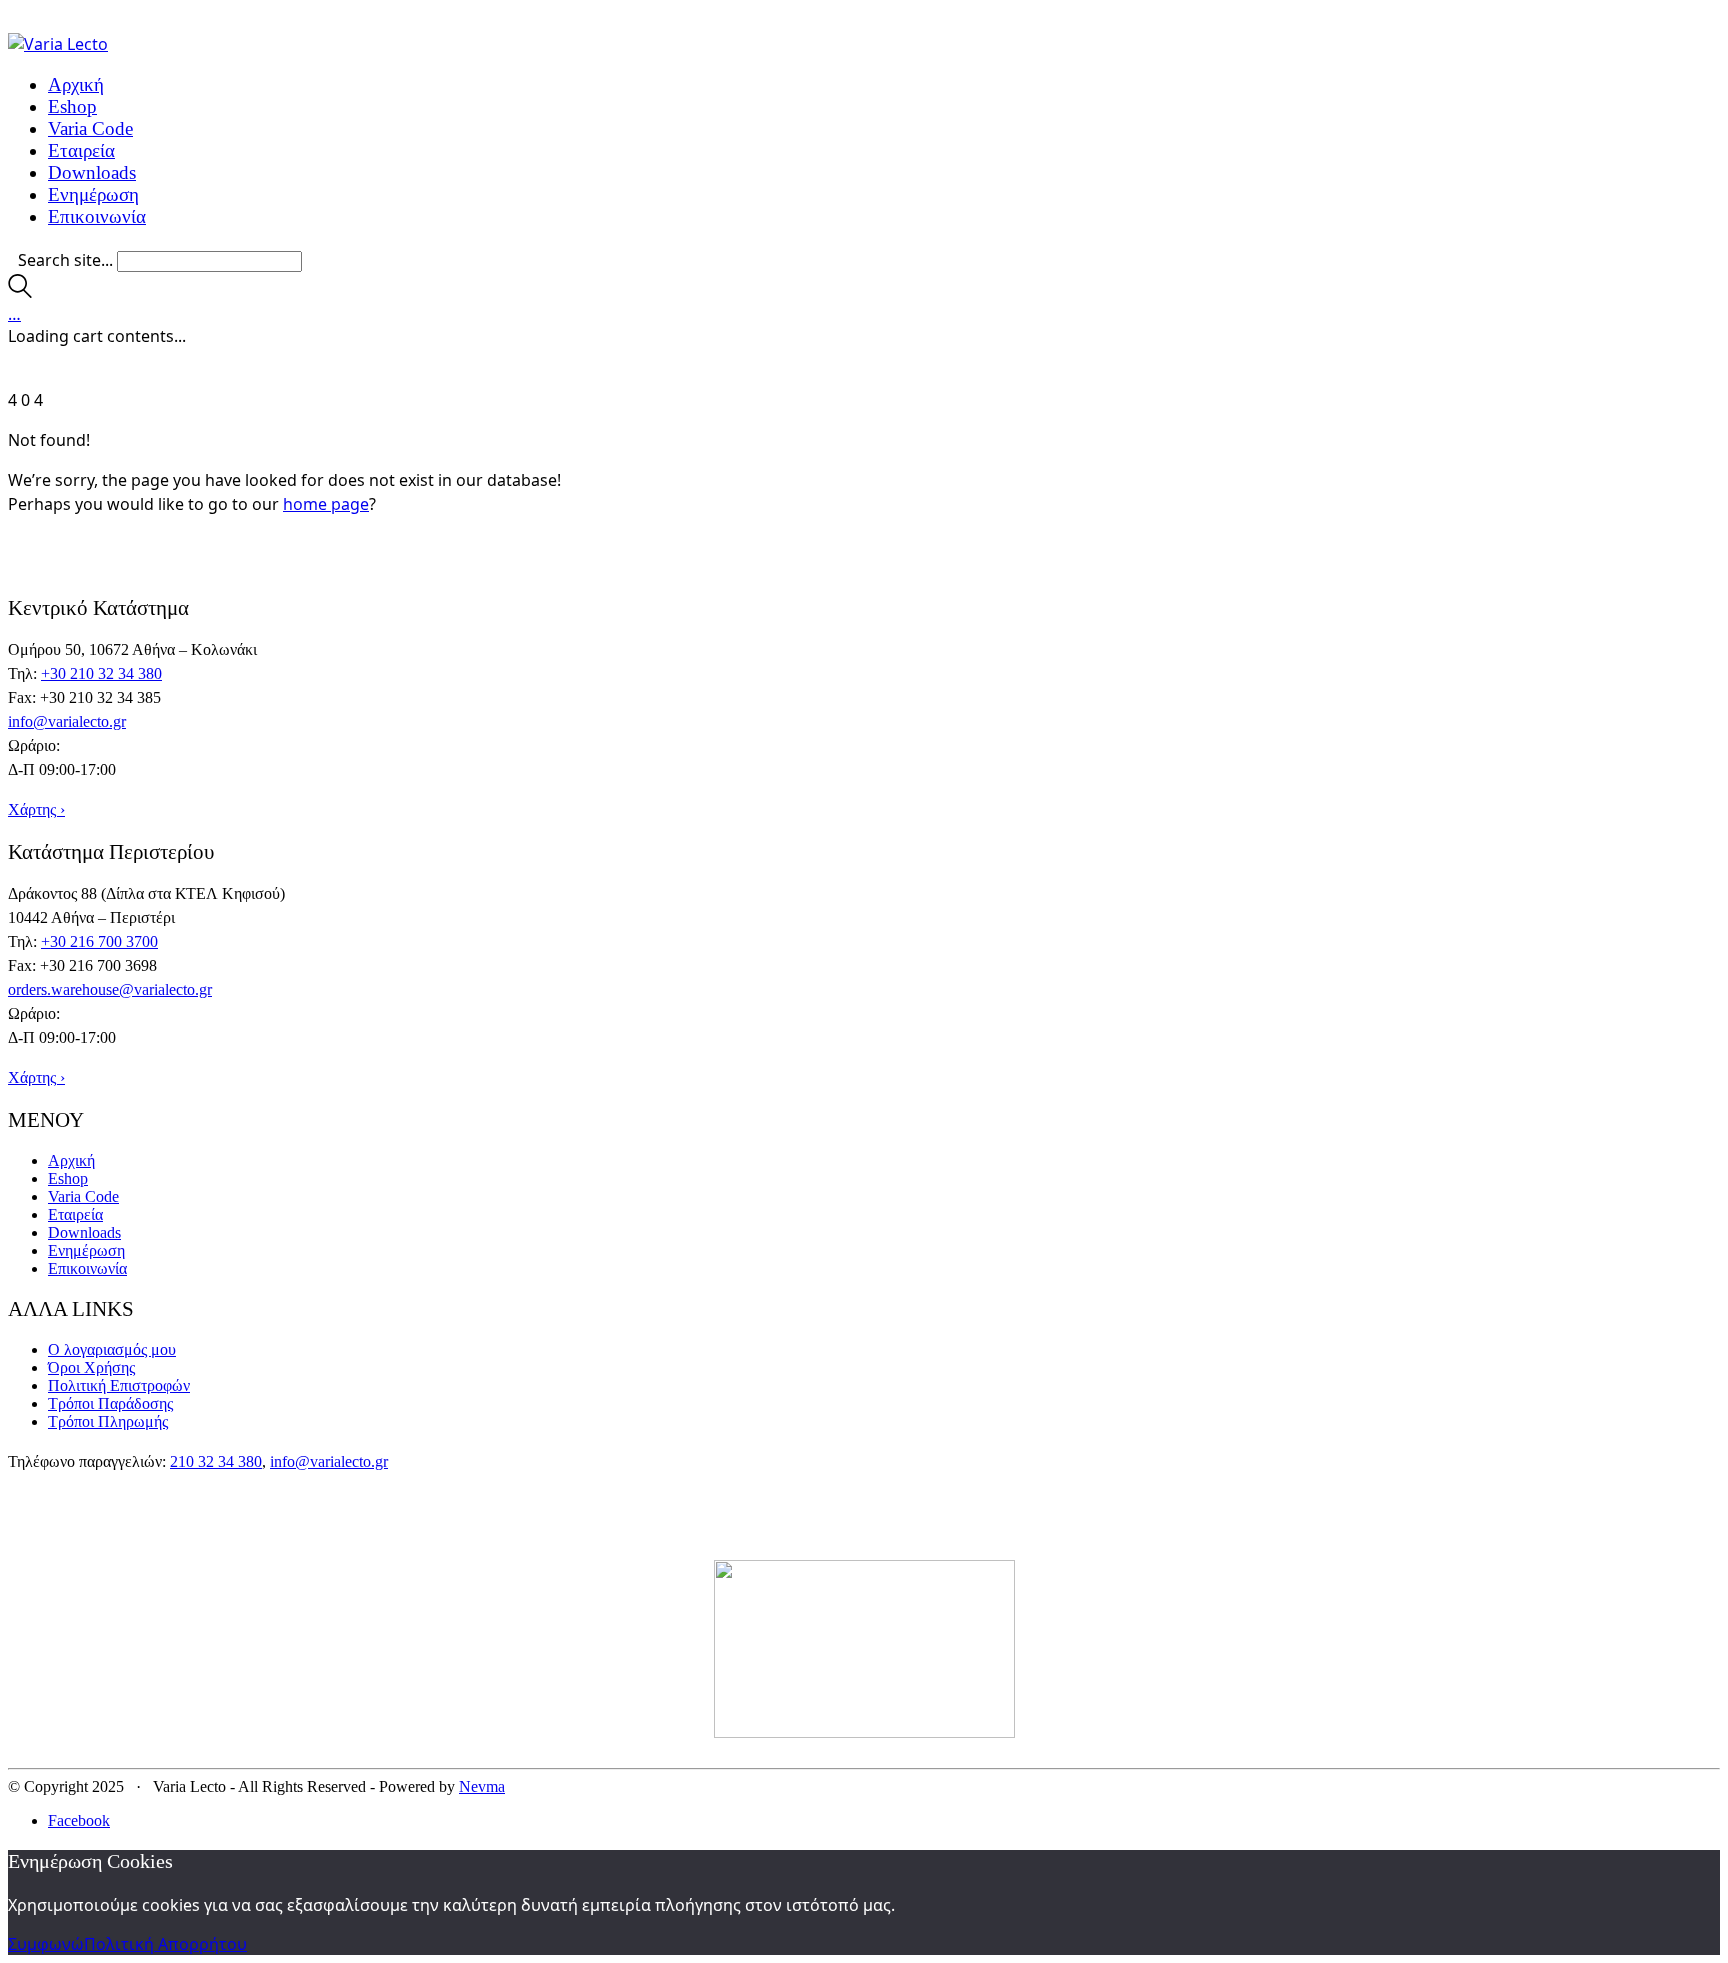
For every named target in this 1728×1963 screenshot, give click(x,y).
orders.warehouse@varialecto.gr (110, 989)
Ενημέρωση (86, 1250)
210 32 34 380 (216, 1461)
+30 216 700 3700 (99, 941)
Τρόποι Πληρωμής (108, 1421)
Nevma (482, 1786)
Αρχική (71, 1160)
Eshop (68, 1178)
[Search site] (20, 292)
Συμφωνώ (46, 1944)
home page (326, 504)
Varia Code (83, 1196)
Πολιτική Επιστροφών (119, 1385)
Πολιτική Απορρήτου (165, 1944)
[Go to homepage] (58, 44)
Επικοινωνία (87, 1268)
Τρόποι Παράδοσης (110, 1403)
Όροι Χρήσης (91, 1367)
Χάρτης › (36, 809)
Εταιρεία (75, 1214)
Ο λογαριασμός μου (112, 1349)
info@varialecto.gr (67, 721)
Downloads (84, 1232)
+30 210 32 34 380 (101, 673)
